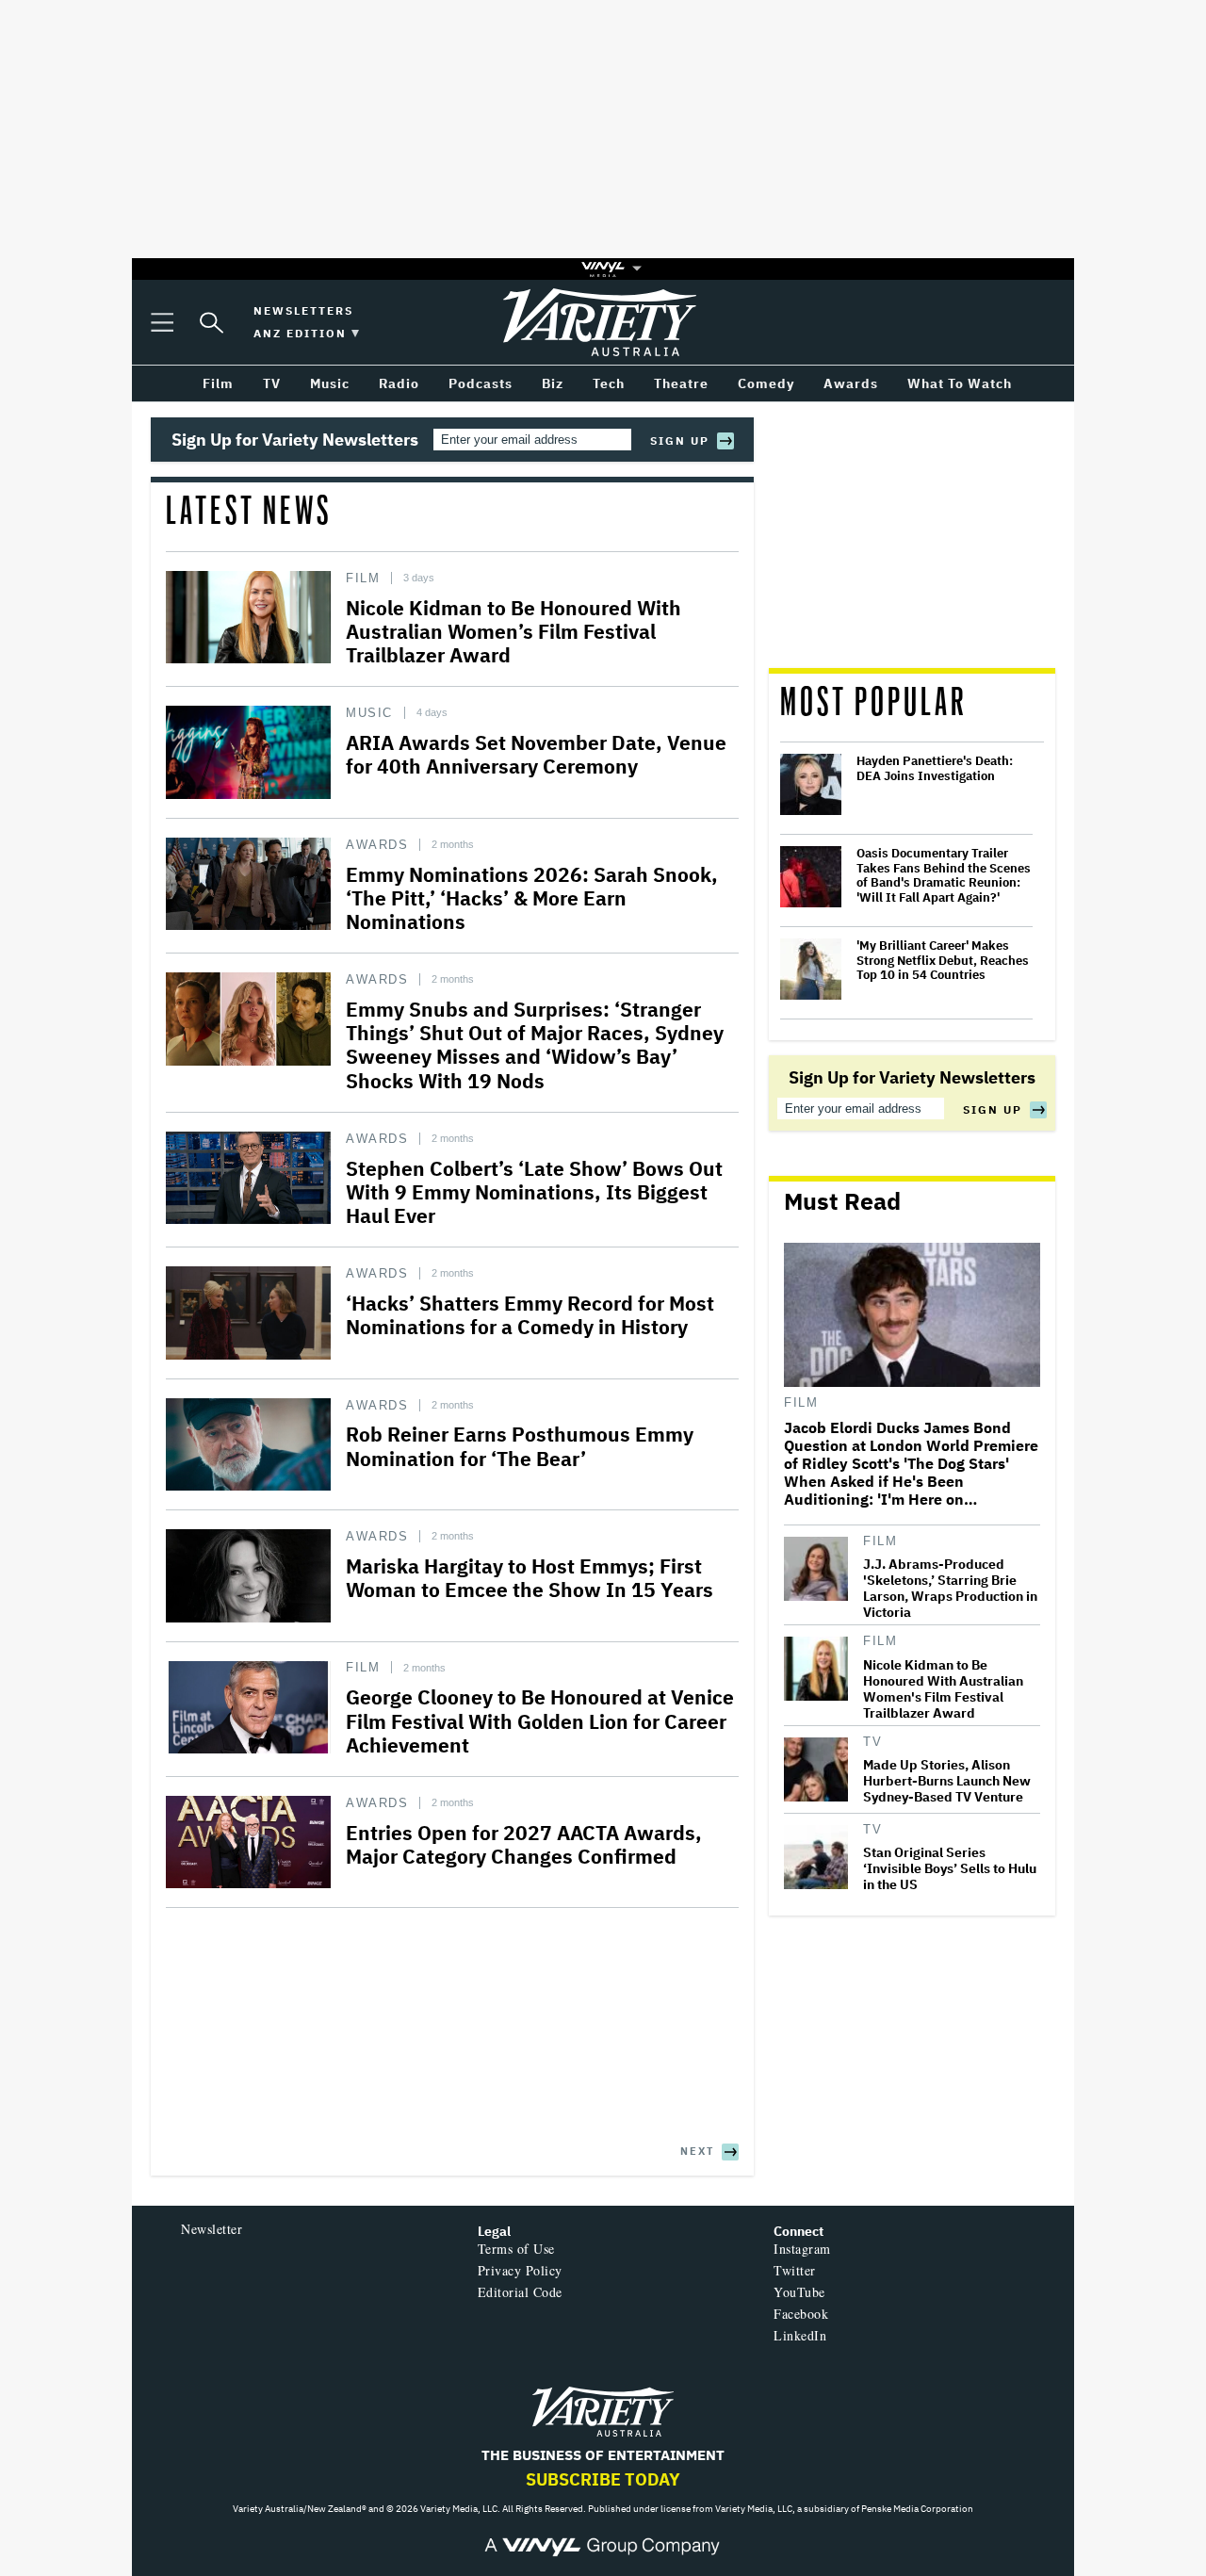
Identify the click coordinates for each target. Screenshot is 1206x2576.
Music (369, 713)
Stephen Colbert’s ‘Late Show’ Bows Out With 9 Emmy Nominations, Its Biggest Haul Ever (534, 1192)
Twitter (795, 2270)
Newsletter (212, 2229)
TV (872, 1742)
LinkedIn (800, 2335)
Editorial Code (520, 2292)
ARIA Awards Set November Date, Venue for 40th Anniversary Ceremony (536, 754)
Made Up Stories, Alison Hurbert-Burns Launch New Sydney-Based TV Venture (947, 1781)
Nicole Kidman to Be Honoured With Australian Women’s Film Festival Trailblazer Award (513, 631)
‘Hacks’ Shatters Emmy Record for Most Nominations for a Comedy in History (530, 1315)
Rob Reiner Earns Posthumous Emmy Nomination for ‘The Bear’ (520, 1446)
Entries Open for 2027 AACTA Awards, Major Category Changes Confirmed (524, 1844)
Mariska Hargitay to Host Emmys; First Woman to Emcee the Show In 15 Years (530, 1578)
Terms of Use (516, 2249)
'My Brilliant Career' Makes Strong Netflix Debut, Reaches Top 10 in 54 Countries (943, 961)
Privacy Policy (520, 2270)
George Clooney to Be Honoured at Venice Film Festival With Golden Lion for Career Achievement (540, 1720)
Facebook (801, 2314)
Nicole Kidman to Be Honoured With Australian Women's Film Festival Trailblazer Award (943, 1689)
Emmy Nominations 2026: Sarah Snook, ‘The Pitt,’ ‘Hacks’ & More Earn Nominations (532, 898)
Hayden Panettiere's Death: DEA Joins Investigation (935, 768)
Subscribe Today (603, 2479)
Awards (377, 845)
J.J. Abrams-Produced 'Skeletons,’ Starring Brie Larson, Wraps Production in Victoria (950, 1589)
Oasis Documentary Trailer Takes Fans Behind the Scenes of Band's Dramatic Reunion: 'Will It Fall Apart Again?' (944, 875)
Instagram (802, 2249)
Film (363, 578)
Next (697, 2151)
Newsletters (303, 310)
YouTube (799, 2292)
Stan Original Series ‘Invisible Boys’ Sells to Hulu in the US (950, 1869)
